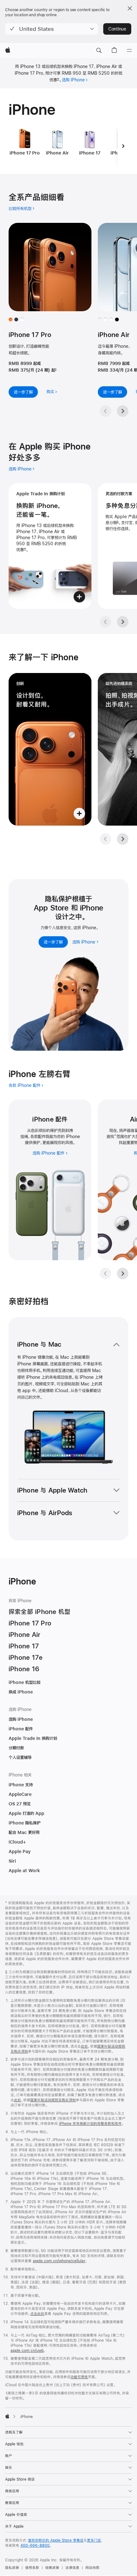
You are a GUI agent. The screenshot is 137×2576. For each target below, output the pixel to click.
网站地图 (92, 2568)
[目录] (129, 51)
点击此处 (37, 2314)
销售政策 (52, 2568)
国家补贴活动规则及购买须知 (53, 2100)
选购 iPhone (73, 80)
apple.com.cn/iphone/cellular (59, 2261)
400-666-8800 (35, 2545)
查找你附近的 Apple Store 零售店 (56, 2540)
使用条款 (32, 2568)
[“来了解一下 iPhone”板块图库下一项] (123, 839)
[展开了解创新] (50, 749)
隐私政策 (12, 2568)
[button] (52, 29)
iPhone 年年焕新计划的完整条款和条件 (90, 2124)
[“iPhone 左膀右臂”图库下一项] (123, 1274)
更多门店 (94, 2540)
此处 (84, 2046)
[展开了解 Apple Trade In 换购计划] (50, 546)
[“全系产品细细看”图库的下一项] (123, 411)
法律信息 (72, 2568)
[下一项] (123, 146)
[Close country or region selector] (130, 8)
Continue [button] (117, 29)
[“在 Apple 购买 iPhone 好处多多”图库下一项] (123, 622)
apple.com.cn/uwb (27, 2351)
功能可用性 (79, 2377)
